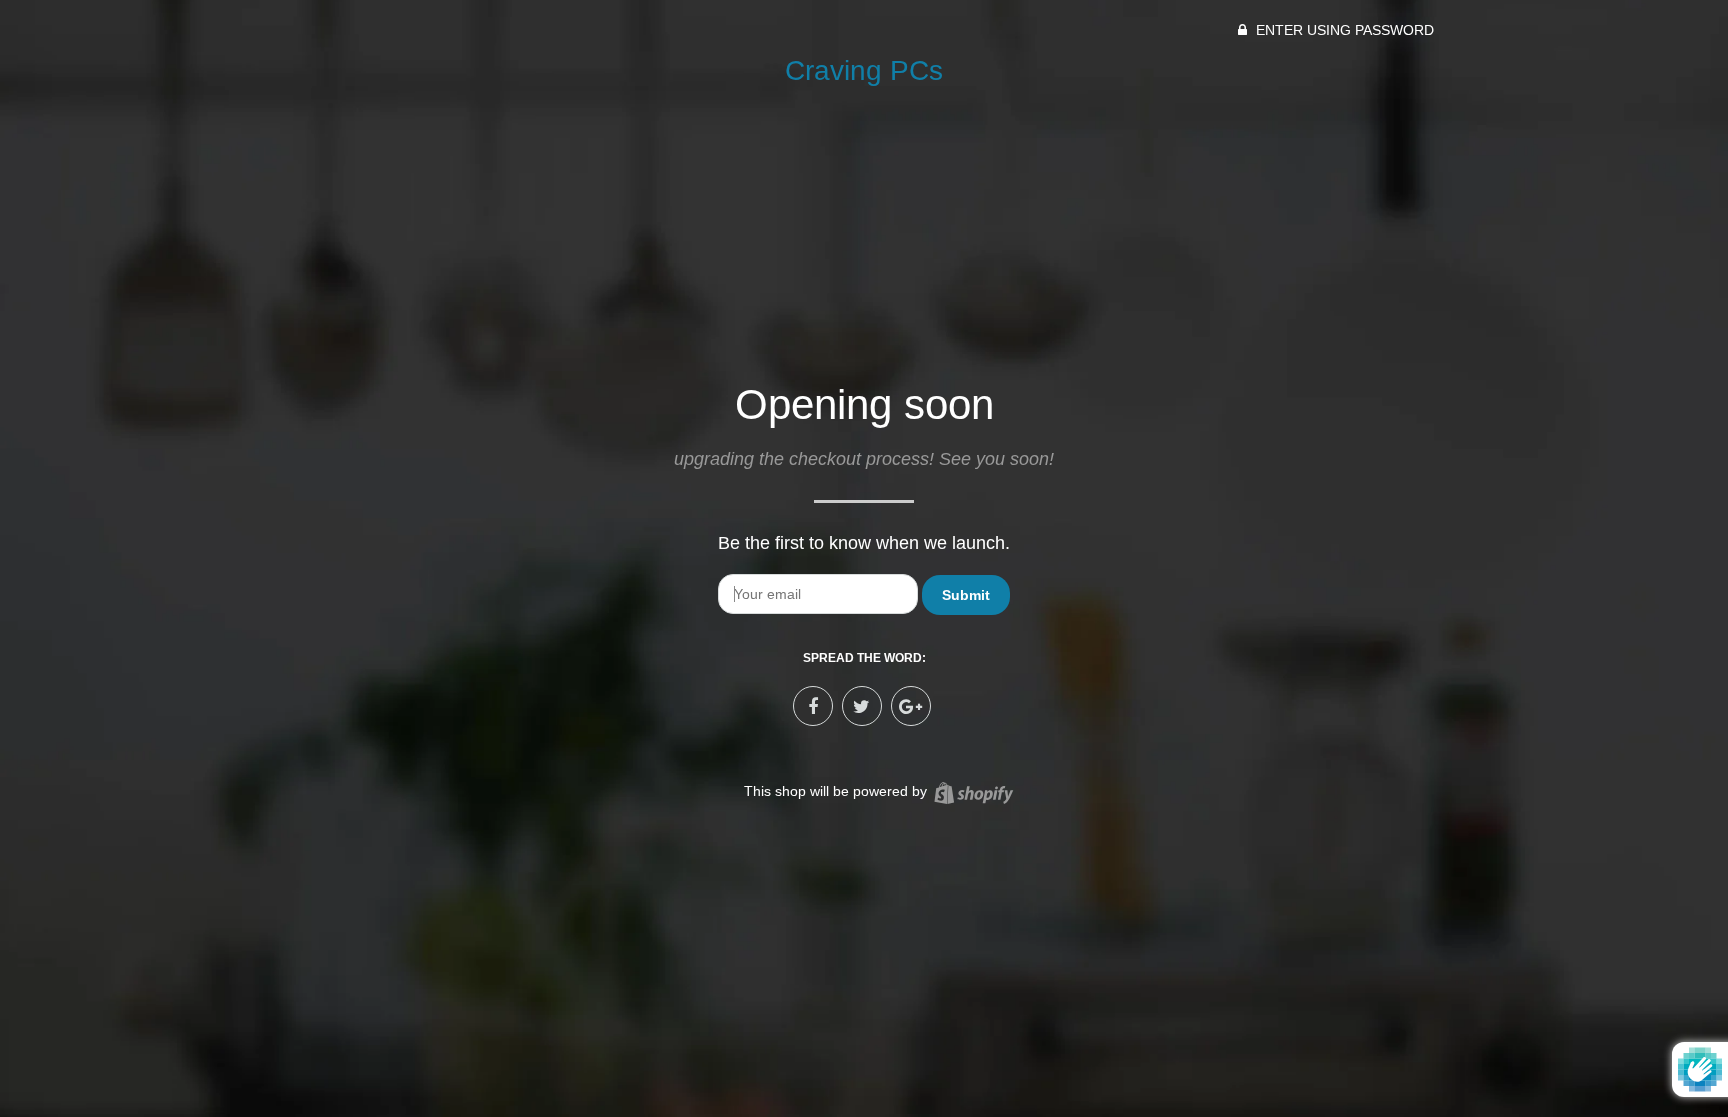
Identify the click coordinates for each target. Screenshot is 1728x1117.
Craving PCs (864, 70)
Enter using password (1343, 30)
